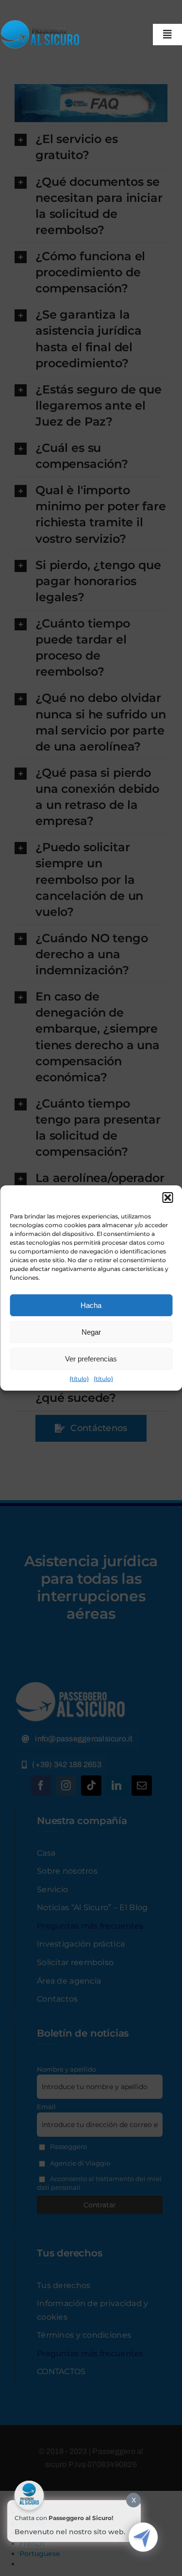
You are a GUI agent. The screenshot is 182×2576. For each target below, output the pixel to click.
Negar (91, 1332)
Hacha (91, 1305)
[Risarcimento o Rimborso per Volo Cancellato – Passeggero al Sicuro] (42, 23)
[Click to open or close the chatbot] (143, 2537)
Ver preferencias (91, 1359)
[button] (167, 1198)
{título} (79, 1379)
